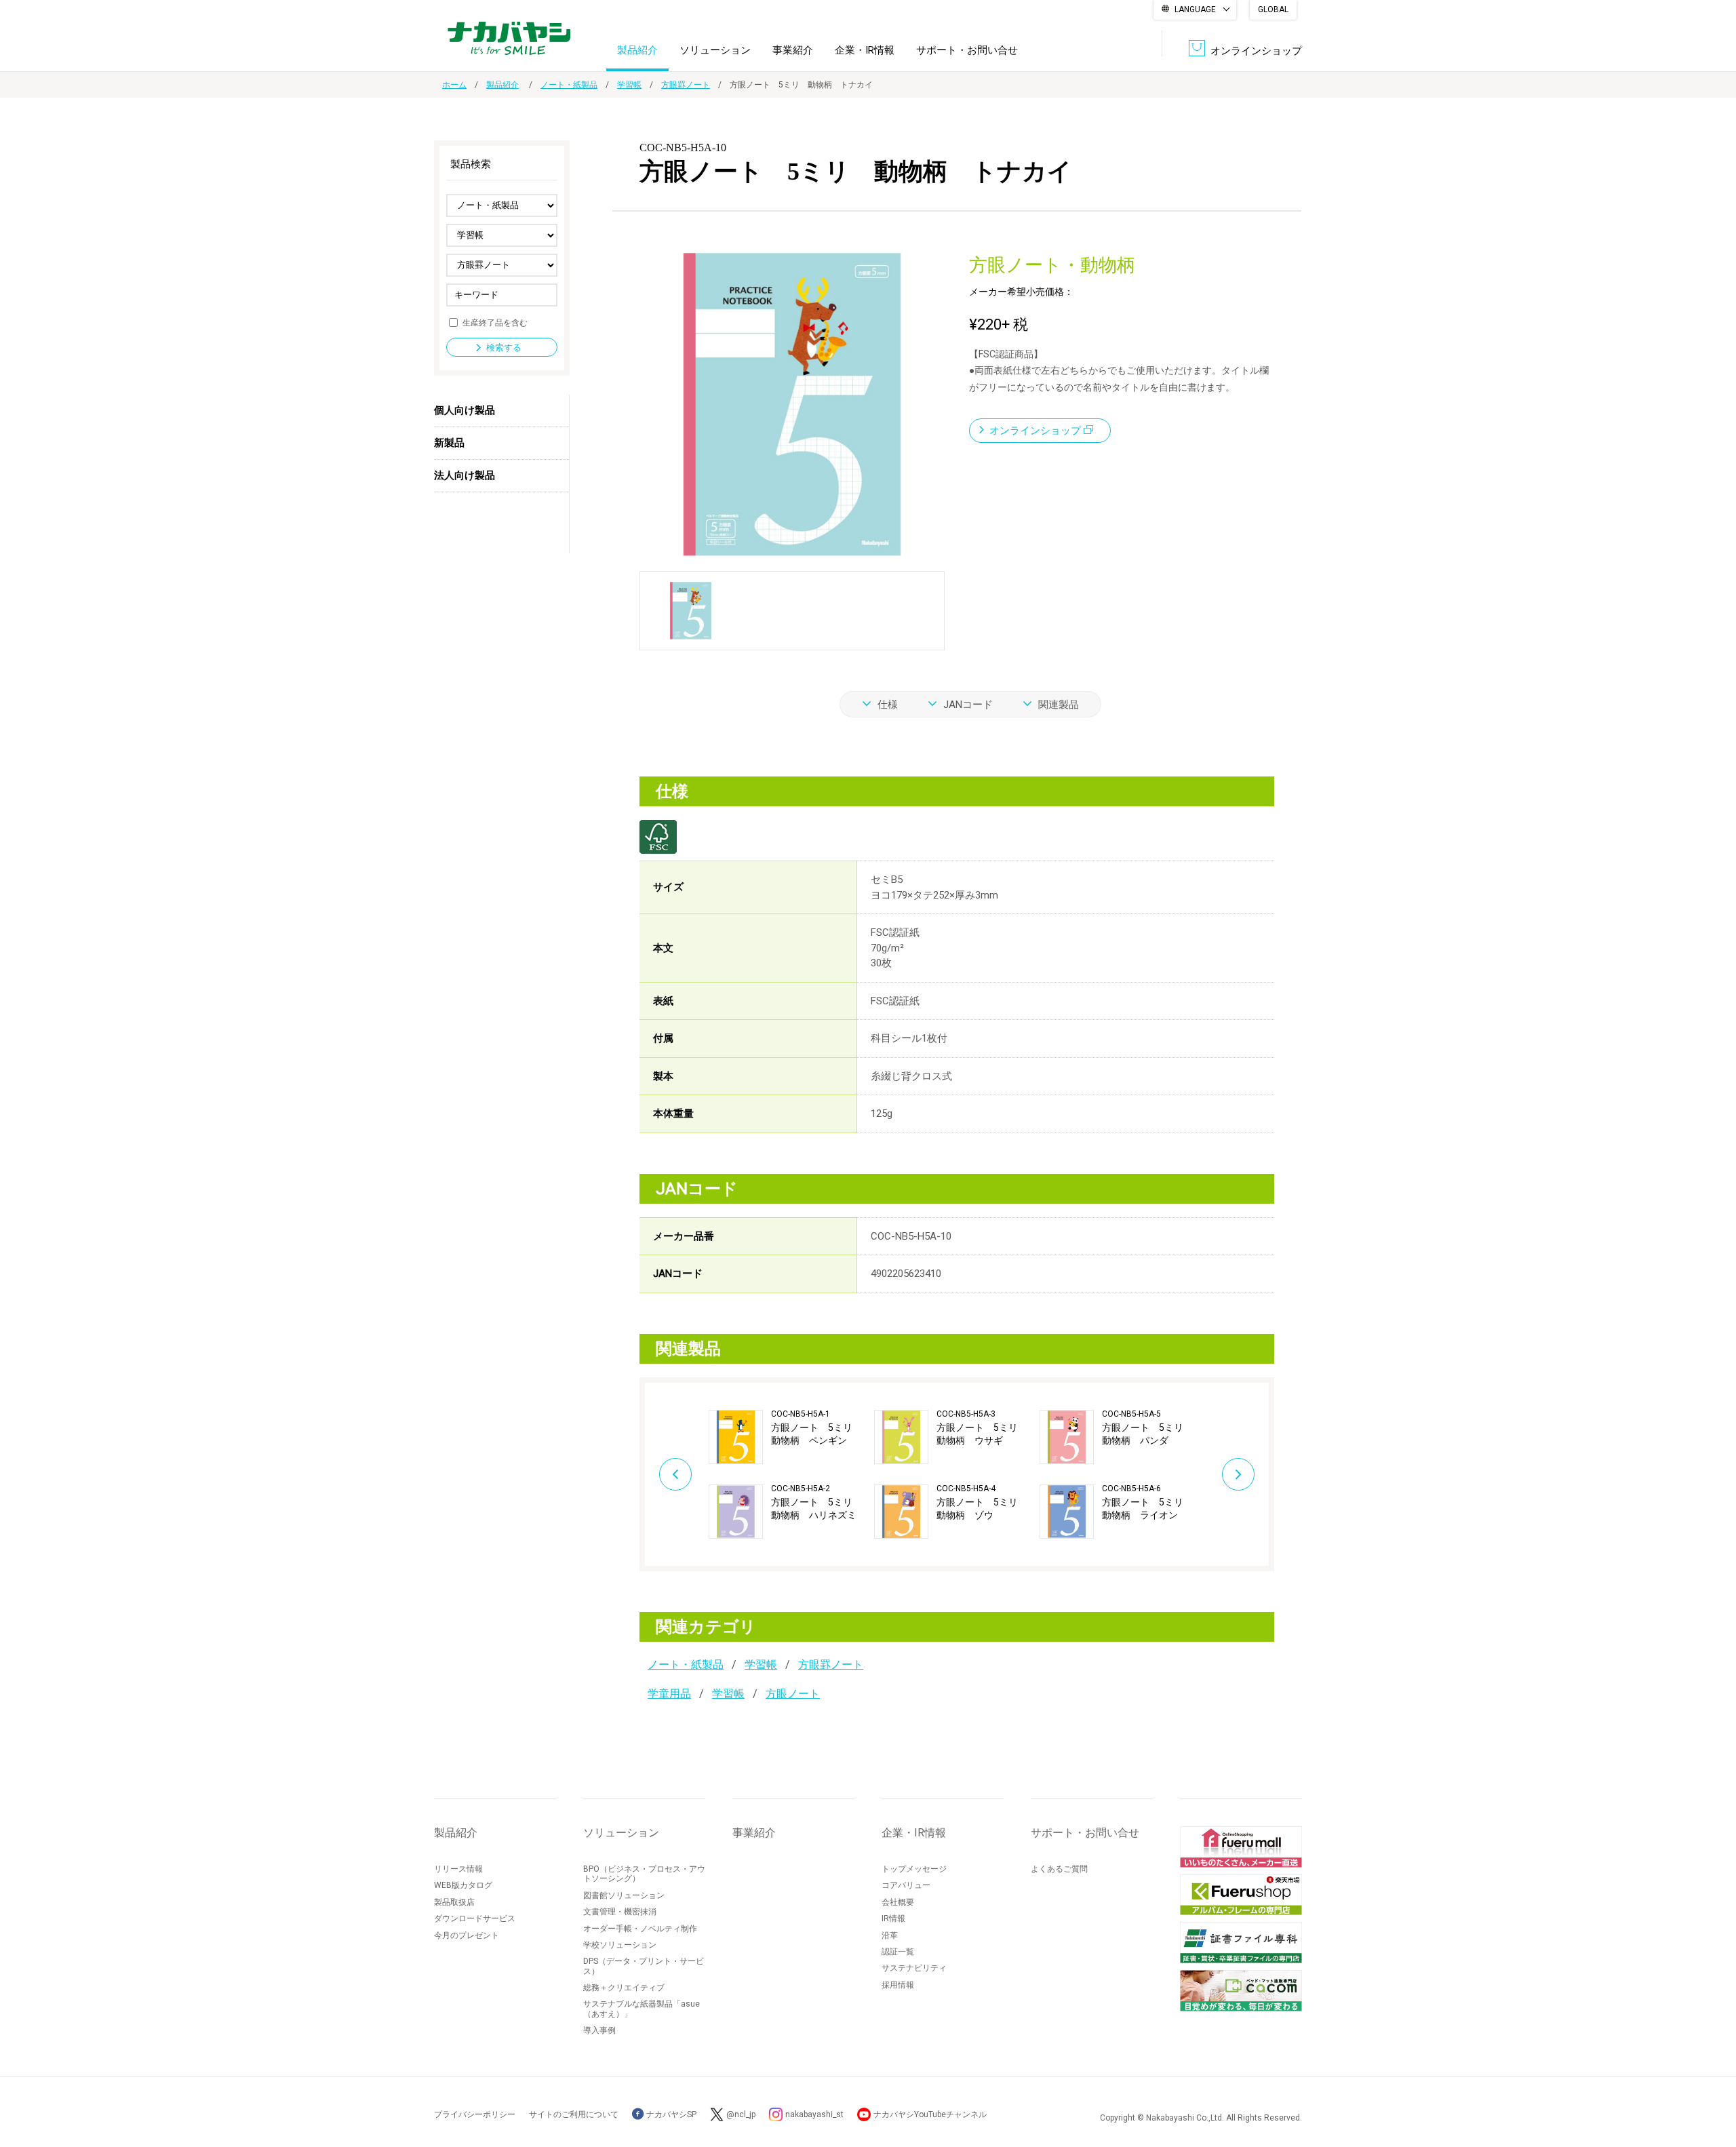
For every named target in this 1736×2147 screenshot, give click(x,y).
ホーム (454, 85)
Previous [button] (675, 1474)
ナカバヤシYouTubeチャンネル (930, 2114)
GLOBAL (1273, 9)
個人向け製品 (465, 410)
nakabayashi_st (814, 2114)
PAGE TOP (1712, 2082)
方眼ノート (793, 1694)
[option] (791, 1474)
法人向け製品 (465, 475)
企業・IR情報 (865, 50)
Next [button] (1238, 1474)
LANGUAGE (1195, 9)
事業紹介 (793, 50)
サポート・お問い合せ (967, 50)
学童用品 (669, 1694)
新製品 (449, 443)
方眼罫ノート (686, 85)
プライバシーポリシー (475, 2114)
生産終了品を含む (495, 322)
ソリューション (715, 50)
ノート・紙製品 (569, 85)
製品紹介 (637, 50)
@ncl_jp (741, 2114)
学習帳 (629, 85)
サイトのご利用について (574, 2114)
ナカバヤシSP (670, 2114)
